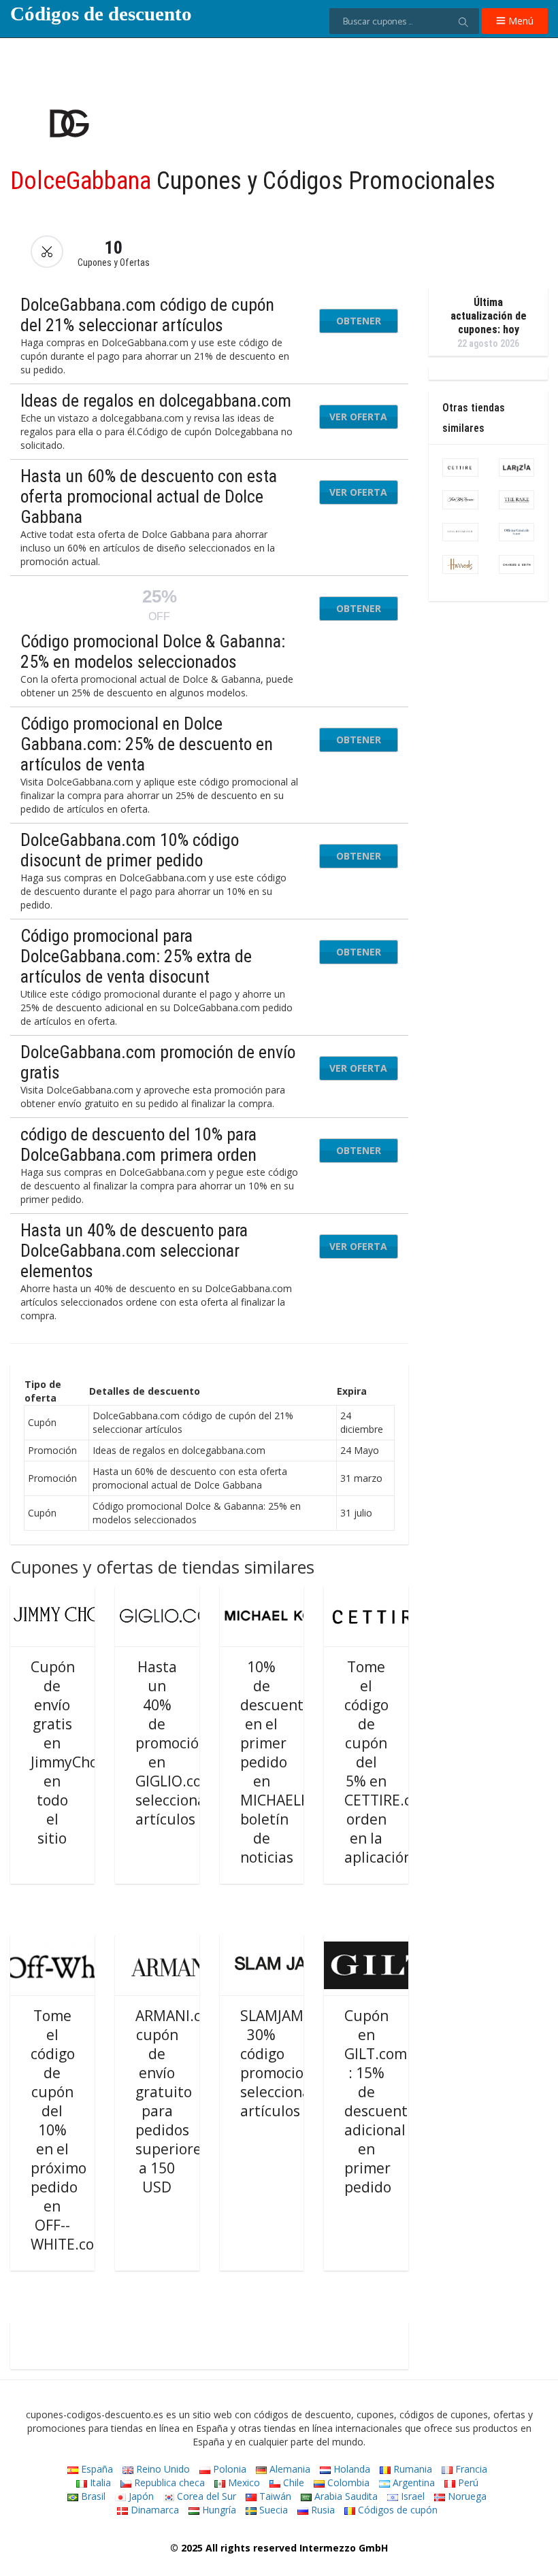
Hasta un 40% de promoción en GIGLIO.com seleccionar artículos (175, 1743)
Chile (292, 2482)
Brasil (92, 2496)
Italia (99, 2482)
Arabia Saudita (345, 2496)
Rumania (411, 2469)
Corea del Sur (205, 2496)
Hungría (218, 2510)
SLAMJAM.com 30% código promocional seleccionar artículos (288, 2063)
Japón (140, 2496)
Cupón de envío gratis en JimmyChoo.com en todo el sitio (84, 1752)
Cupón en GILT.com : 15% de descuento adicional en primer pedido (380, 2101)
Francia (470, 2469)
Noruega (466, 2496)
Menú (520, 21)
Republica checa (168, 2482)
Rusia (322, 2510)
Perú (467, 2482)
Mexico (243, 2482)
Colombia (347, 2482)
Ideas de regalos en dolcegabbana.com (156, 401)
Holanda (350, 2469)
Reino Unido (162, 2469)
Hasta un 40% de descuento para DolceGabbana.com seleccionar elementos (134, 1251)
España (96, 2469)
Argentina (412, 2482)
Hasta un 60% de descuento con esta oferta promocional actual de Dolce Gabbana (149, 496)
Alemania (289, 2469)
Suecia (272, 2510)
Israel (411, 2496)
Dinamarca (153, 2510)
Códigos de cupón (396, 2510)
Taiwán (274, 2496)
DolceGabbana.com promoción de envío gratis (158, 1062)
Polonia (228, 2469)
